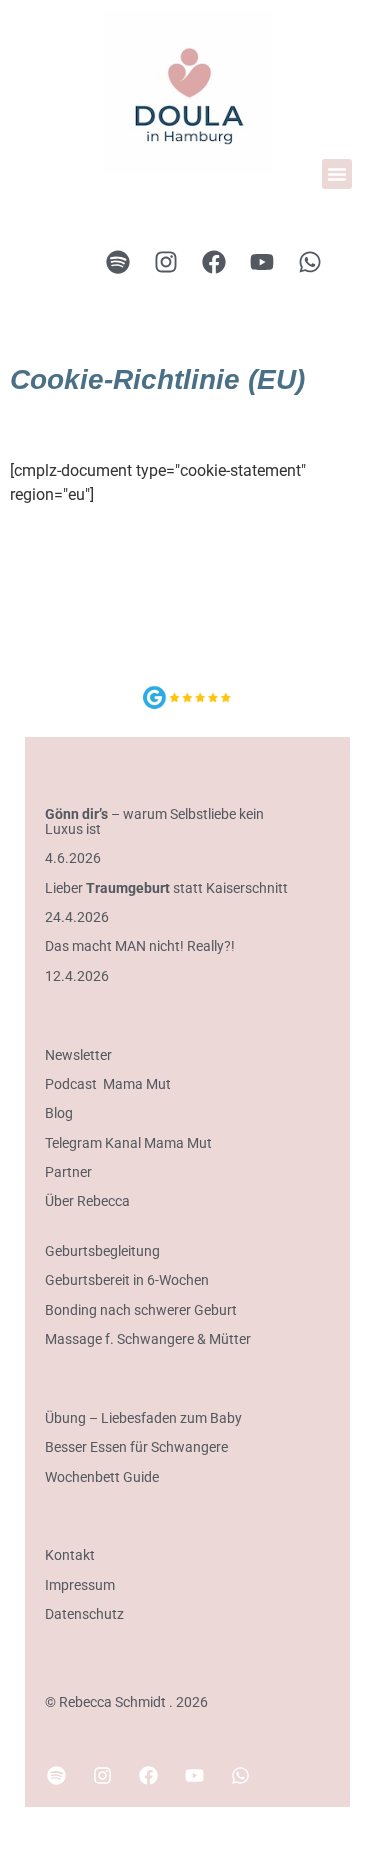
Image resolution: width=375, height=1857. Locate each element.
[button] (337, 174)
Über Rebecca (87, 1201)
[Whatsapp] (310, 262)
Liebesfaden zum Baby (171, 1418)
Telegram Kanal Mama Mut (128, 1143)
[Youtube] (262, 262)
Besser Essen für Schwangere (136, 1447)
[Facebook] (214, 262)
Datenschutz (84, 1614)
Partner (68, 1172)
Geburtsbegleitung (102, 1251)
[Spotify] (118, 262)
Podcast (71, 1084)
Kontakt (70, 1555)
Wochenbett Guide (103, 1477)
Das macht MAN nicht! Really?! (140, 946)
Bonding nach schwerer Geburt (141, 1310)
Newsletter (78, 1055)
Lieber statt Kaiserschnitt (166, 888)
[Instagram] (166, 262)
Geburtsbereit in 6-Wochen (127, 1280)
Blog (59, 1113)
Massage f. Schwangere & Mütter (148, 1339)
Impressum (80, 1585)
